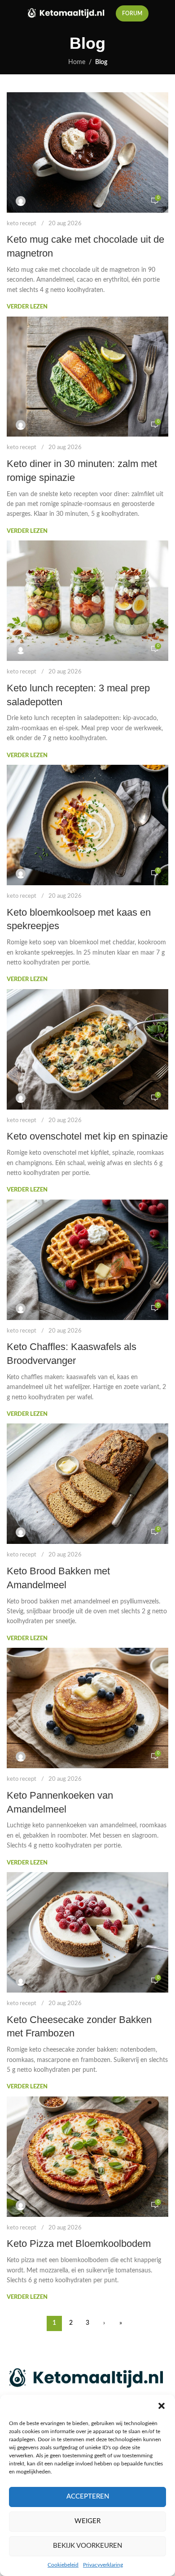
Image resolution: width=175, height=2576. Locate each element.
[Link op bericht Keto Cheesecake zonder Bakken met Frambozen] (87, 1932)
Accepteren (88, 2497)
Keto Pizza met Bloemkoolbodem (79, 2244)
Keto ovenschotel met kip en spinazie (87, 1136)
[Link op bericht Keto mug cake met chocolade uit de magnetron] (87, 152)
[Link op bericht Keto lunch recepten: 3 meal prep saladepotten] (87, 601)
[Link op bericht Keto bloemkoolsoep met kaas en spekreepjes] (87, 825)
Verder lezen (27, 307)
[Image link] (87, 2378)
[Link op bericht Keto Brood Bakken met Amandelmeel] (87, 1484)
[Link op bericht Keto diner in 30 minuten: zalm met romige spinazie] (87, 377)
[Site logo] (67, 13)
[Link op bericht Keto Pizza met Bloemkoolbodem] (87, 2157)
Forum (132, 13)
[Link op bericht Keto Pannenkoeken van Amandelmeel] (87, 1708)
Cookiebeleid (63, 2565)
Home (77, 62)
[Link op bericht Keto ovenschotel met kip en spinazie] (87, 1049)
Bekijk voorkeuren (87, 2546)
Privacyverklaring (103, 2565)
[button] (162, 2406)
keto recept (22, 224)
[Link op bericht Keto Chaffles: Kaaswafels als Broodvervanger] (87, 1260)
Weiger (87, 2521)
